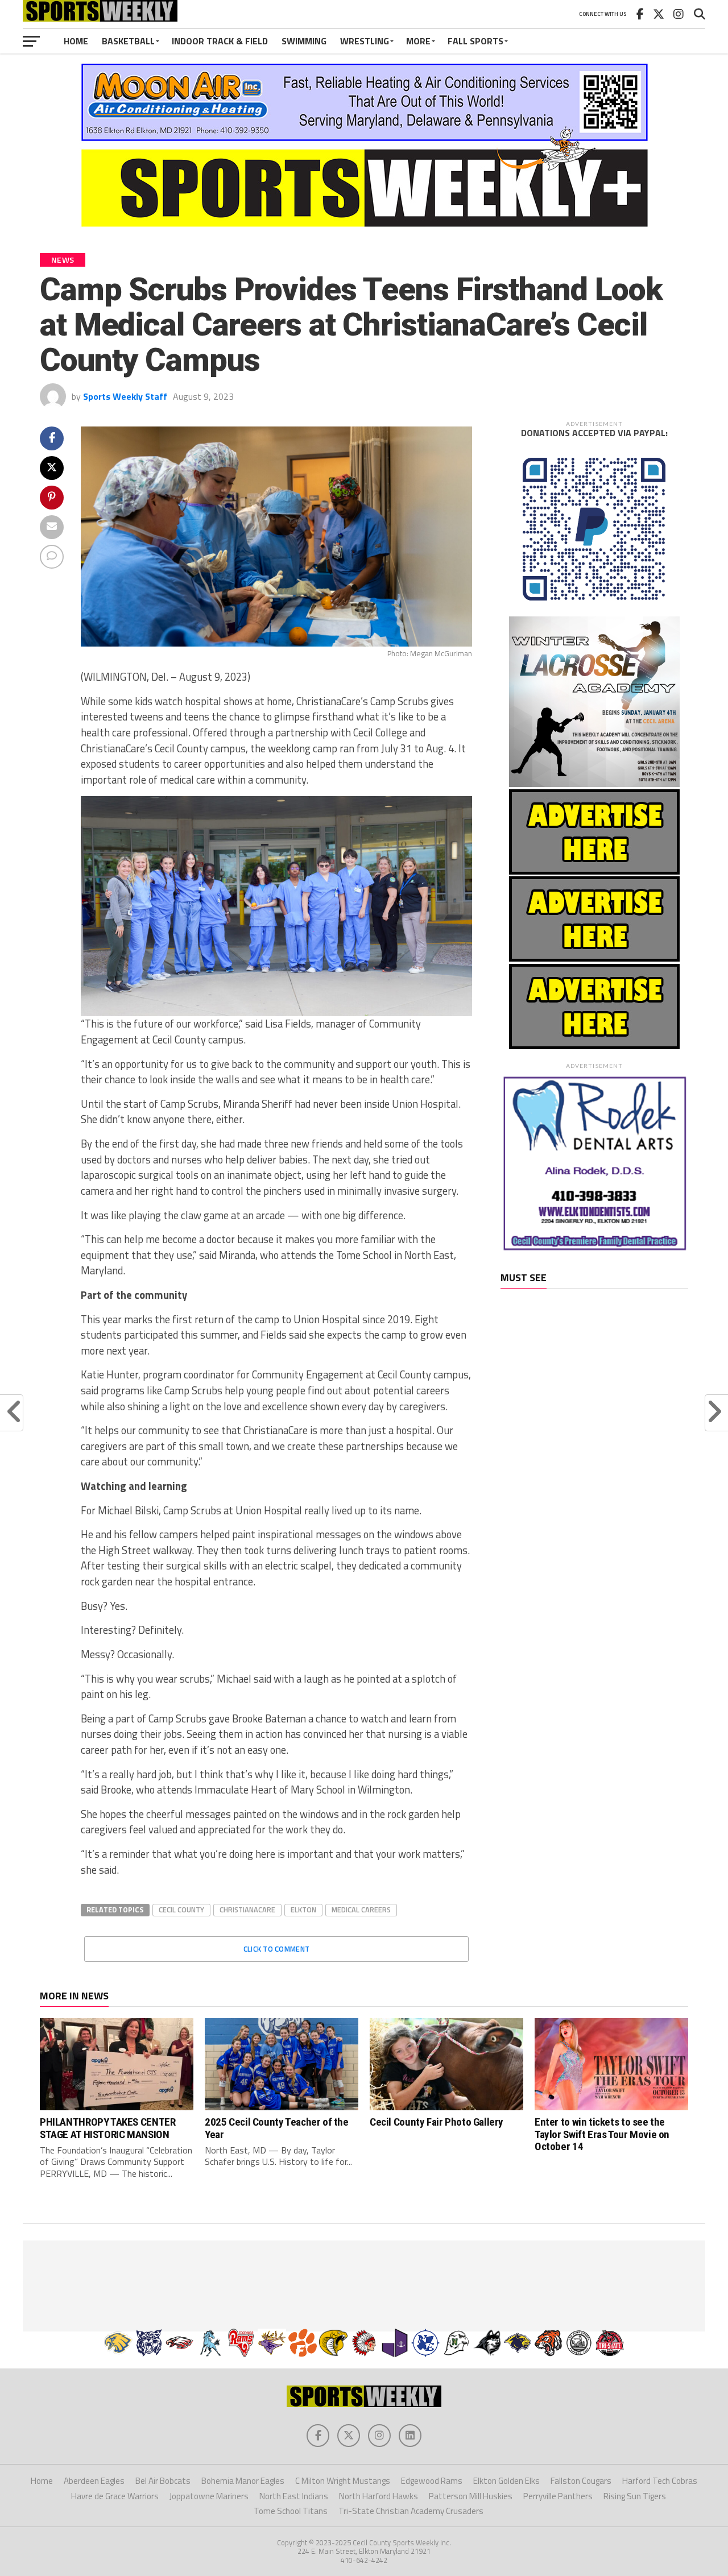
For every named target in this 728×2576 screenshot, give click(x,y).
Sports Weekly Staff (125, 396)
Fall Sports (475, 41)
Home (76, 41)
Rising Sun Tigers (635, 2496)
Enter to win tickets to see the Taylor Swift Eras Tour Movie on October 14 (602, 2134)
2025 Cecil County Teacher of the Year (277, 2128)
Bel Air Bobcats (163, 2481)
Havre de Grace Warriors (115, 2496)
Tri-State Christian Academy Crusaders (411, 2511)
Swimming (304, 41)
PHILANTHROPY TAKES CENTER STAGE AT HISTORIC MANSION (107, 2128)
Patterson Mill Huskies (471, 2496)
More (418, 41)
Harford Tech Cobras (660, 2481)
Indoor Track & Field (220, 41)
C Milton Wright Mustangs (343, 2481)
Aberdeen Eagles (94, 2481)
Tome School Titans (291, 2511)
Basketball (128, 41)
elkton (303, 1910)
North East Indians (294, 2496)
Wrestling (365, 41)
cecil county (181, 1910)
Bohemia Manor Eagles (243, 2481)
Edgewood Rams (432, 2481)
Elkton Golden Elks (506, 2481)
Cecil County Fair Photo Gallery (437, 2122)
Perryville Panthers (558, 2496)
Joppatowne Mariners (209, 2496)
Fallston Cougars (581, 2481)
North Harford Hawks (379, 2496)
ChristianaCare (247, 1910)
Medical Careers (361, 1910)
